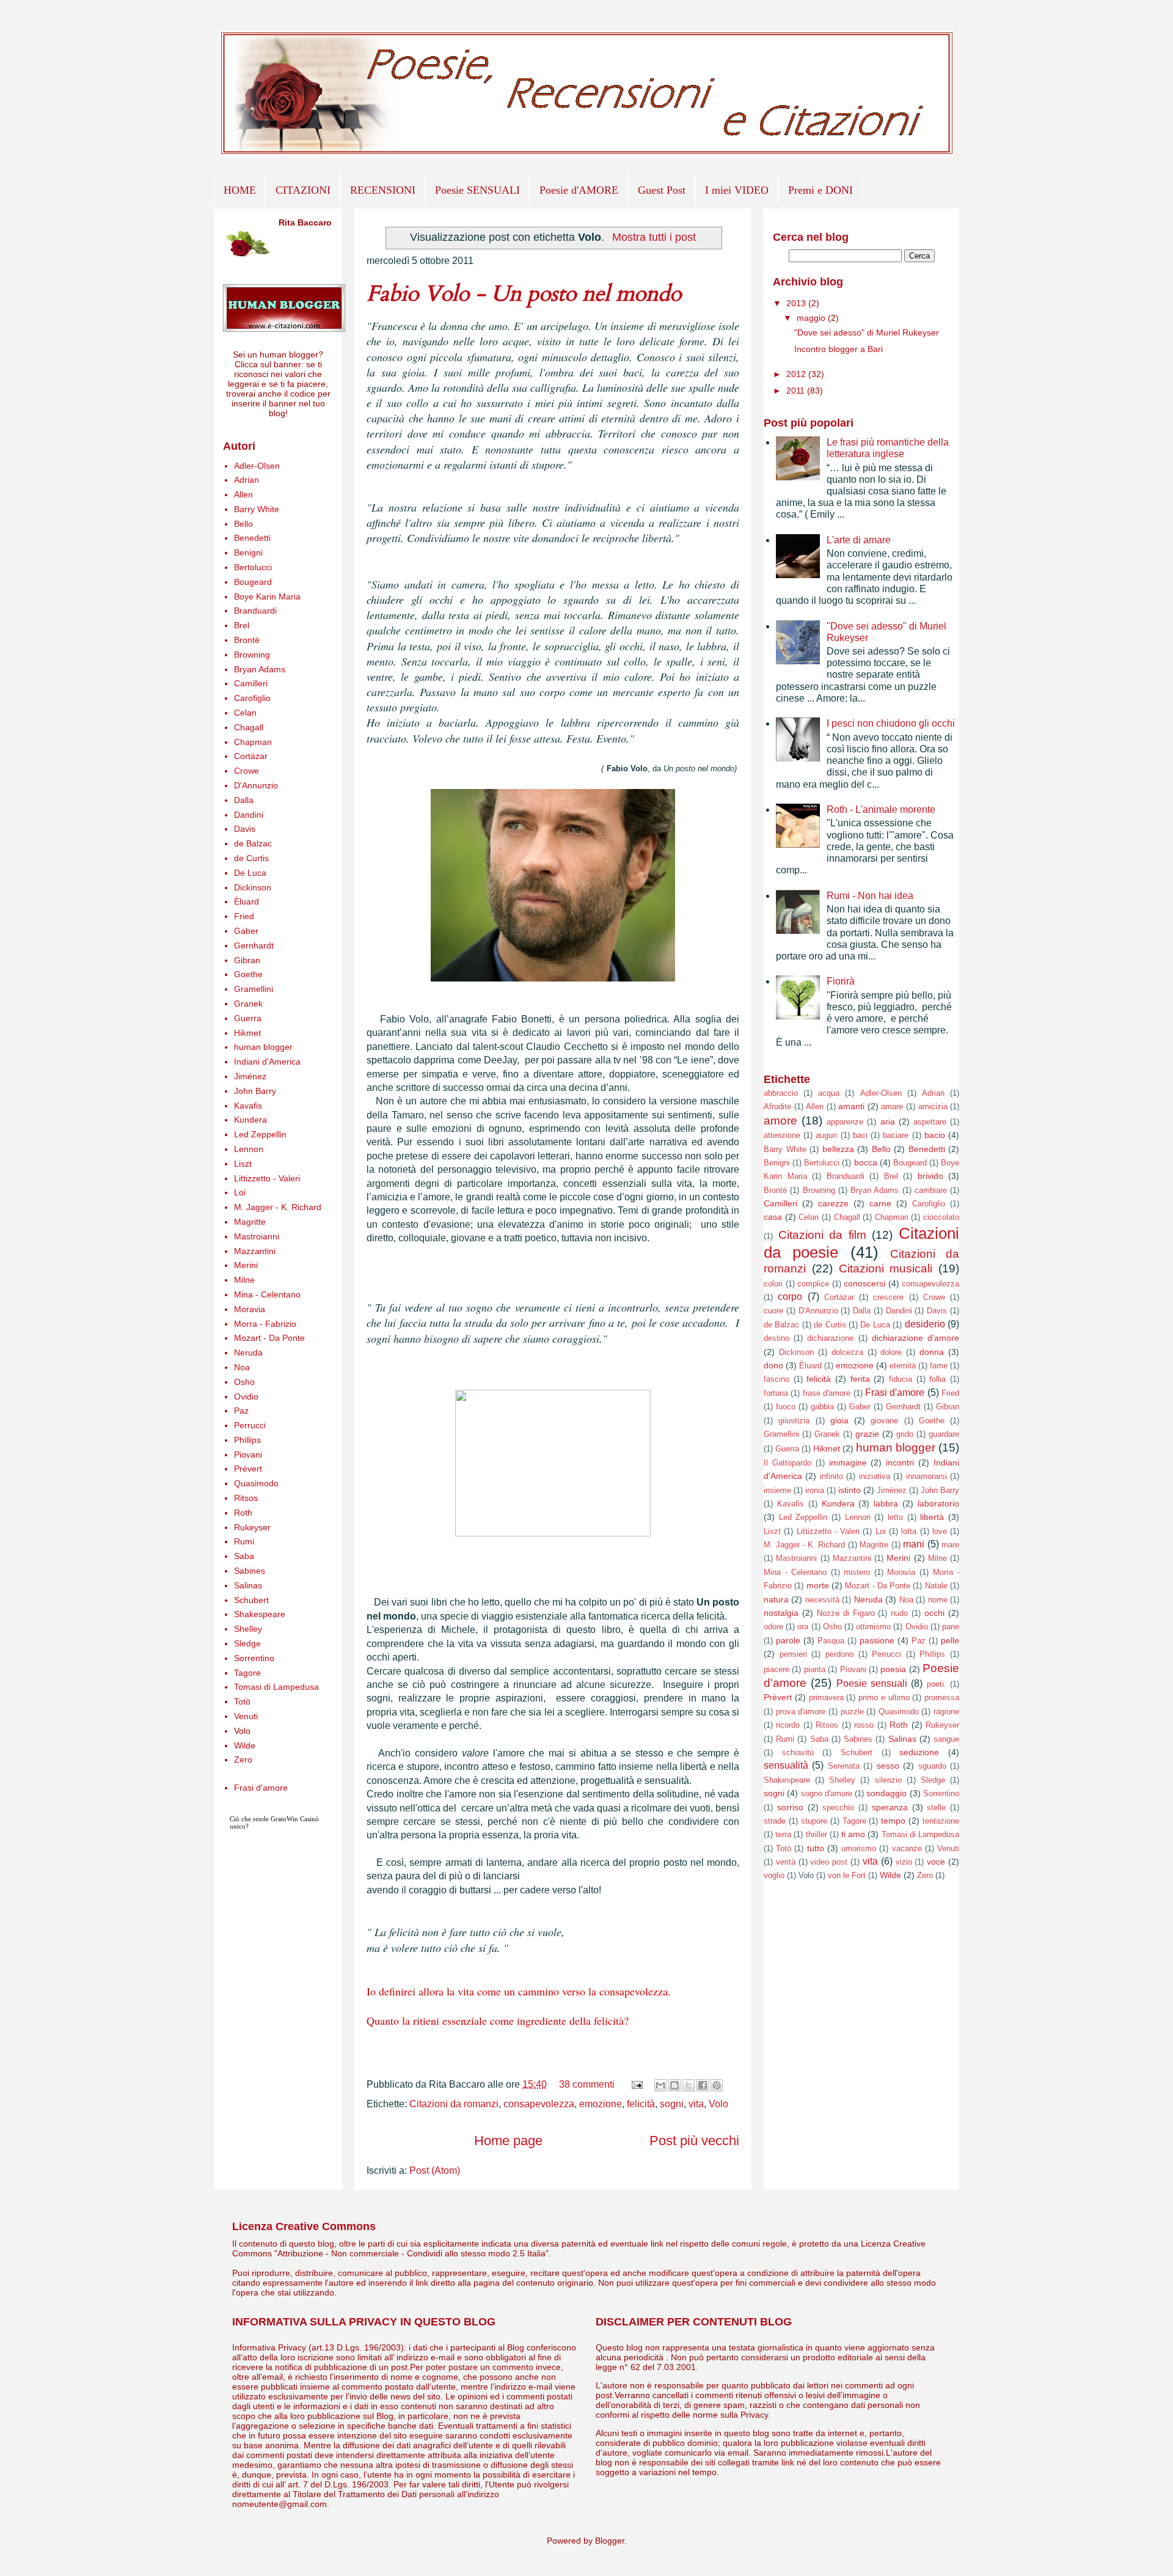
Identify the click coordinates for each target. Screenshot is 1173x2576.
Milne (244, 1280)
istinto (850, 1490)
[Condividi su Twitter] (689, 2085)
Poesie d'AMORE (579, 190)
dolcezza (847, 1352)
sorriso (790, 1807)
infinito (831, 1476)
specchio (838, 1807)
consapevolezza (539, 2104)
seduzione (919, 1752)
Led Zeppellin (260, 1134)
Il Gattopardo (787, 1463)
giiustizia (794, 1421)
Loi (240, 1192)
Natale (936, 1586)
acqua (829, 1093)
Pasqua (831, 1641)
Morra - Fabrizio (265, 1324)
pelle (950, 1640)
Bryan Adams (260, 669)
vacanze (907, 1848)
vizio (904, 1862)
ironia (815, 1490)
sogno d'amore (827, 1793)
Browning (252, 655)
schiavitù (798, 1752)
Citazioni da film (822, 1235)
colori (773, 1284)
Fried (244, 916)
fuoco (786, 1407)
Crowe (247, 771)
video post (829, 1862)
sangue (946, 1739)
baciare (896, 1135)
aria (888, 1121)
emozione (601, 2104)
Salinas (248, 1585)
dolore (891, 1352)
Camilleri (251, 683)
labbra (886, 1503)
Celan (245, 713)
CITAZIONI (303, 190)
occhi (934, 1613)
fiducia (901, 1379)
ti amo (853, 1834)
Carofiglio (252, 698)
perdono (839, 1654)
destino (777, 1338)
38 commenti (587, 2084)
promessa (942, 1697)
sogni (672, 2104)
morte (818, 1585)
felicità (641, 2104)
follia (937, 1379)
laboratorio (938, 1503)
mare (950, 1545)
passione (877, 1640)
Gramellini (254, 989)
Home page (508, 2141)
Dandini (249, 815)
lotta (909, 1531)
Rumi (244, 1541)
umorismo (859, 1848)
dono (773, 1365)
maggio (812, 318)
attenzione (782, 1135)
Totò (242, 1701)
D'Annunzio (256, 785)
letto (895, 1517)
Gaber (246, 931)
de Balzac (253, 843)
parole (788, 1640)
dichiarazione (830, 1338)
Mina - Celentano (267, 1294)
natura (776, 1599)
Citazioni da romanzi (454, 2104)
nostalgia (781, 1613)
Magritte (250, 1222)
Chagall (249, 727)
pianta (815, 1669)
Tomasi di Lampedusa (276, 1687)
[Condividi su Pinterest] (717, 2085)
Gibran (247, 960)
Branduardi (255, 611)
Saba (244, 1556)
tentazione (941, 1821)
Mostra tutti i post (654, 237)
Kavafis (248, 1106)
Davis (245, 829)
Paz (241, 1411)
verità (786, 1862)
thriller (817, 1834)
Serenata (844, 1766)
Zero (243, 1760)
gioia (839, 1420)
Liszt (243, 1164)
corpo (790, 1297)
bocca (866, 1162)
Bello (243, 524)
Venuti (246, 1716)
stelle (936, 1807)
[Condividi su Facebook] (703, 2085)
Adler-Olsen (257, 466)
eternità (903, 1366)
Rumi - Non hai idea (870, 896)
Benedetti (252, 538)
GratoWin (284, 1819)
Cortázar (251, 756)
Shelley (248, 1629)
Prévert (248, 1469)
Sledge (247, 1643)
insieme (777, 1490)
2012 (797, 374)
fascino (777, 1379)
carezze (833, 1203)
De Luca (250, 873)
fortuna (776, 1393)
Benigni (248, 552)
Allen (243, 494)
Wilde (245, 1745)
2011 (797, 391)
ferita (860, 1379)
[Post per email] (636, 2084)
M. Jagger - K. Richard (278, 1207)
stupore (814, 1821)
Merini (246, 1265)
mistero (857, 1572)
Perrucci (250, 1425)
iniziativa (875, 1476)
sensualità (786, 1765)
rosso (864, 1725)
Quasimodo (256, 1483)
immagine (848, 1462)
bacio (935, 1135)
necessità (822, 1600)
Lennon (249, 1149)
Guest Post (662, 190)
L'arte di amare (859, 540)
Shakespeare (260, 1614)
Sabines (250, 1571)
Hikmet (247, 1033)
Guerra (248, 1018)
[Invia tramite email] (660, 2085)
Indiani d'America (267, 1062)
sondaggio (886, 1793)
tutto (816, 1848)
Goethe (248, 974)
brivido (930, 1176)
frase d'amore (827, 1393)
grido (905, 1434)
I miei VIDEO (737, 190)
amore (780, 1121)
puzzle (852, 1712)
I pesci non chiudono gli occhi (891, 723)
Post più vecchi (694, 2141)
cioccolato (941, 1217)
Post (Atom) (435, 2171)
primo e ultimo (884, 1697)
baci (860, 1135)
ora (803, 1627)
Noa (242, 1367)
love (940, 1531)
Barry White (257, 509)
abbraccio (781, 1093)
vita (696, 2104)
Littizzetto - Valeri (267, 1178)
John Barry (255, 1091)
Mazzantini (255, 1251)
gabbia (822, 1407)
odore (773, 1627)
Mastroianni (257, 1236)
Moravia (250, 1309)
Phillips (247, 1440)
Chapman (253, 742)
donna (932, 1352)
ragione (946, 1712)
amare (892, 1106)
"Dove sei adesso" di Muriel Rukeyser (867, 332)
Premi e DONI (820, 190)
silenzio (888, 1780)
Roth (243, 1513)
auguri (826, 1135)
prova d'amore (801, 1712)
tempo (893, 1821)
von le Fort (847, 1875)
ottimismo (873, 1627)
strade (775, 1821)
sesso (888, 1766)
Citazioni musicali (886, 1268)
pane (951, 1627)
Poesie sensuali (872, 1683)
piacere (777, 1669)
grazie (867, 1434)
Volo (718, 2104)
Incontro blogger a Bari (839, 349)
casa (773, 1217)
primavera (826, 1697)
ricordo (788, 1725)
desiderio (925, 1324)
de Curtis (251, 858)
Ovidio (246, 1396)
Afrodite (777, 1106)
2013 (797, 303)
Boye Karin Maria (267, 596)
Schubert (251, 1600)
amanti (851, 1106)
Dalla (244, 800)
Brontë (247, 640)
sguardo (932, 1766)
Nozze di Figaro (846, 1613)
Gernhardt (254, 945)
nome (938, 1600)
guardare (944, 1434)
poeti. (937, 1684)
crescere (888, 1297)
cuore (773, 1311)
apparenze (845, 1122)
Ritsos (246, 1498)
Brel (242, 625)
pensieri (793, 1654)
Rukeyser (252, 1527)
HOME (240, 190)
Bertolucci (253, 567)
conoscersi (864, 1283)
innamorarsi (926, 1476)
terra (783, 1834)
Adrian (247, 480)
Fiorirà (841, 981)
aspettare (930, 1122)
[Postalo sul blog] (674, 2085)
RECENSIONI (383, 190)
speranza (890, 1807)
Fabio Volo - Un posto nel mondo (524, 294)
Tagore (247, 1673)
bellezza (838, 1149)
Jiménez (250, 1076)
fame (939, 1366)
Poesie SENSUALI (477, 190)
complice (813, 1284)
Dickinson (253, 887)
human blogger (263, 1047)
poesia (893, 1669)
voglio (774, 1875)
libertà (932, 1517)
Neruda (248, 1352)
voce (936, 1862)
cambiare (931, 1190)
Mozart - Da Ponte (269, 1338)
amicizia (933, 1106)
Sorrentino (254, 1658)
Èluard (247, 901)
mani (914, 1544)
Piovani (248, 1455)
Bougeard (253, 582)
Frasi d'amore (261, 1788)
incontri (900, 1462)
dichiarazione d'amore (915, 1338)
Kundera (250, 1120)
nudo (899, 1613)
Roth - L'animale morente (881, 809)
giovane (884, 1421)
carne (880, 1203)
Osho (244, 1382)
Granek (248, 1004)
